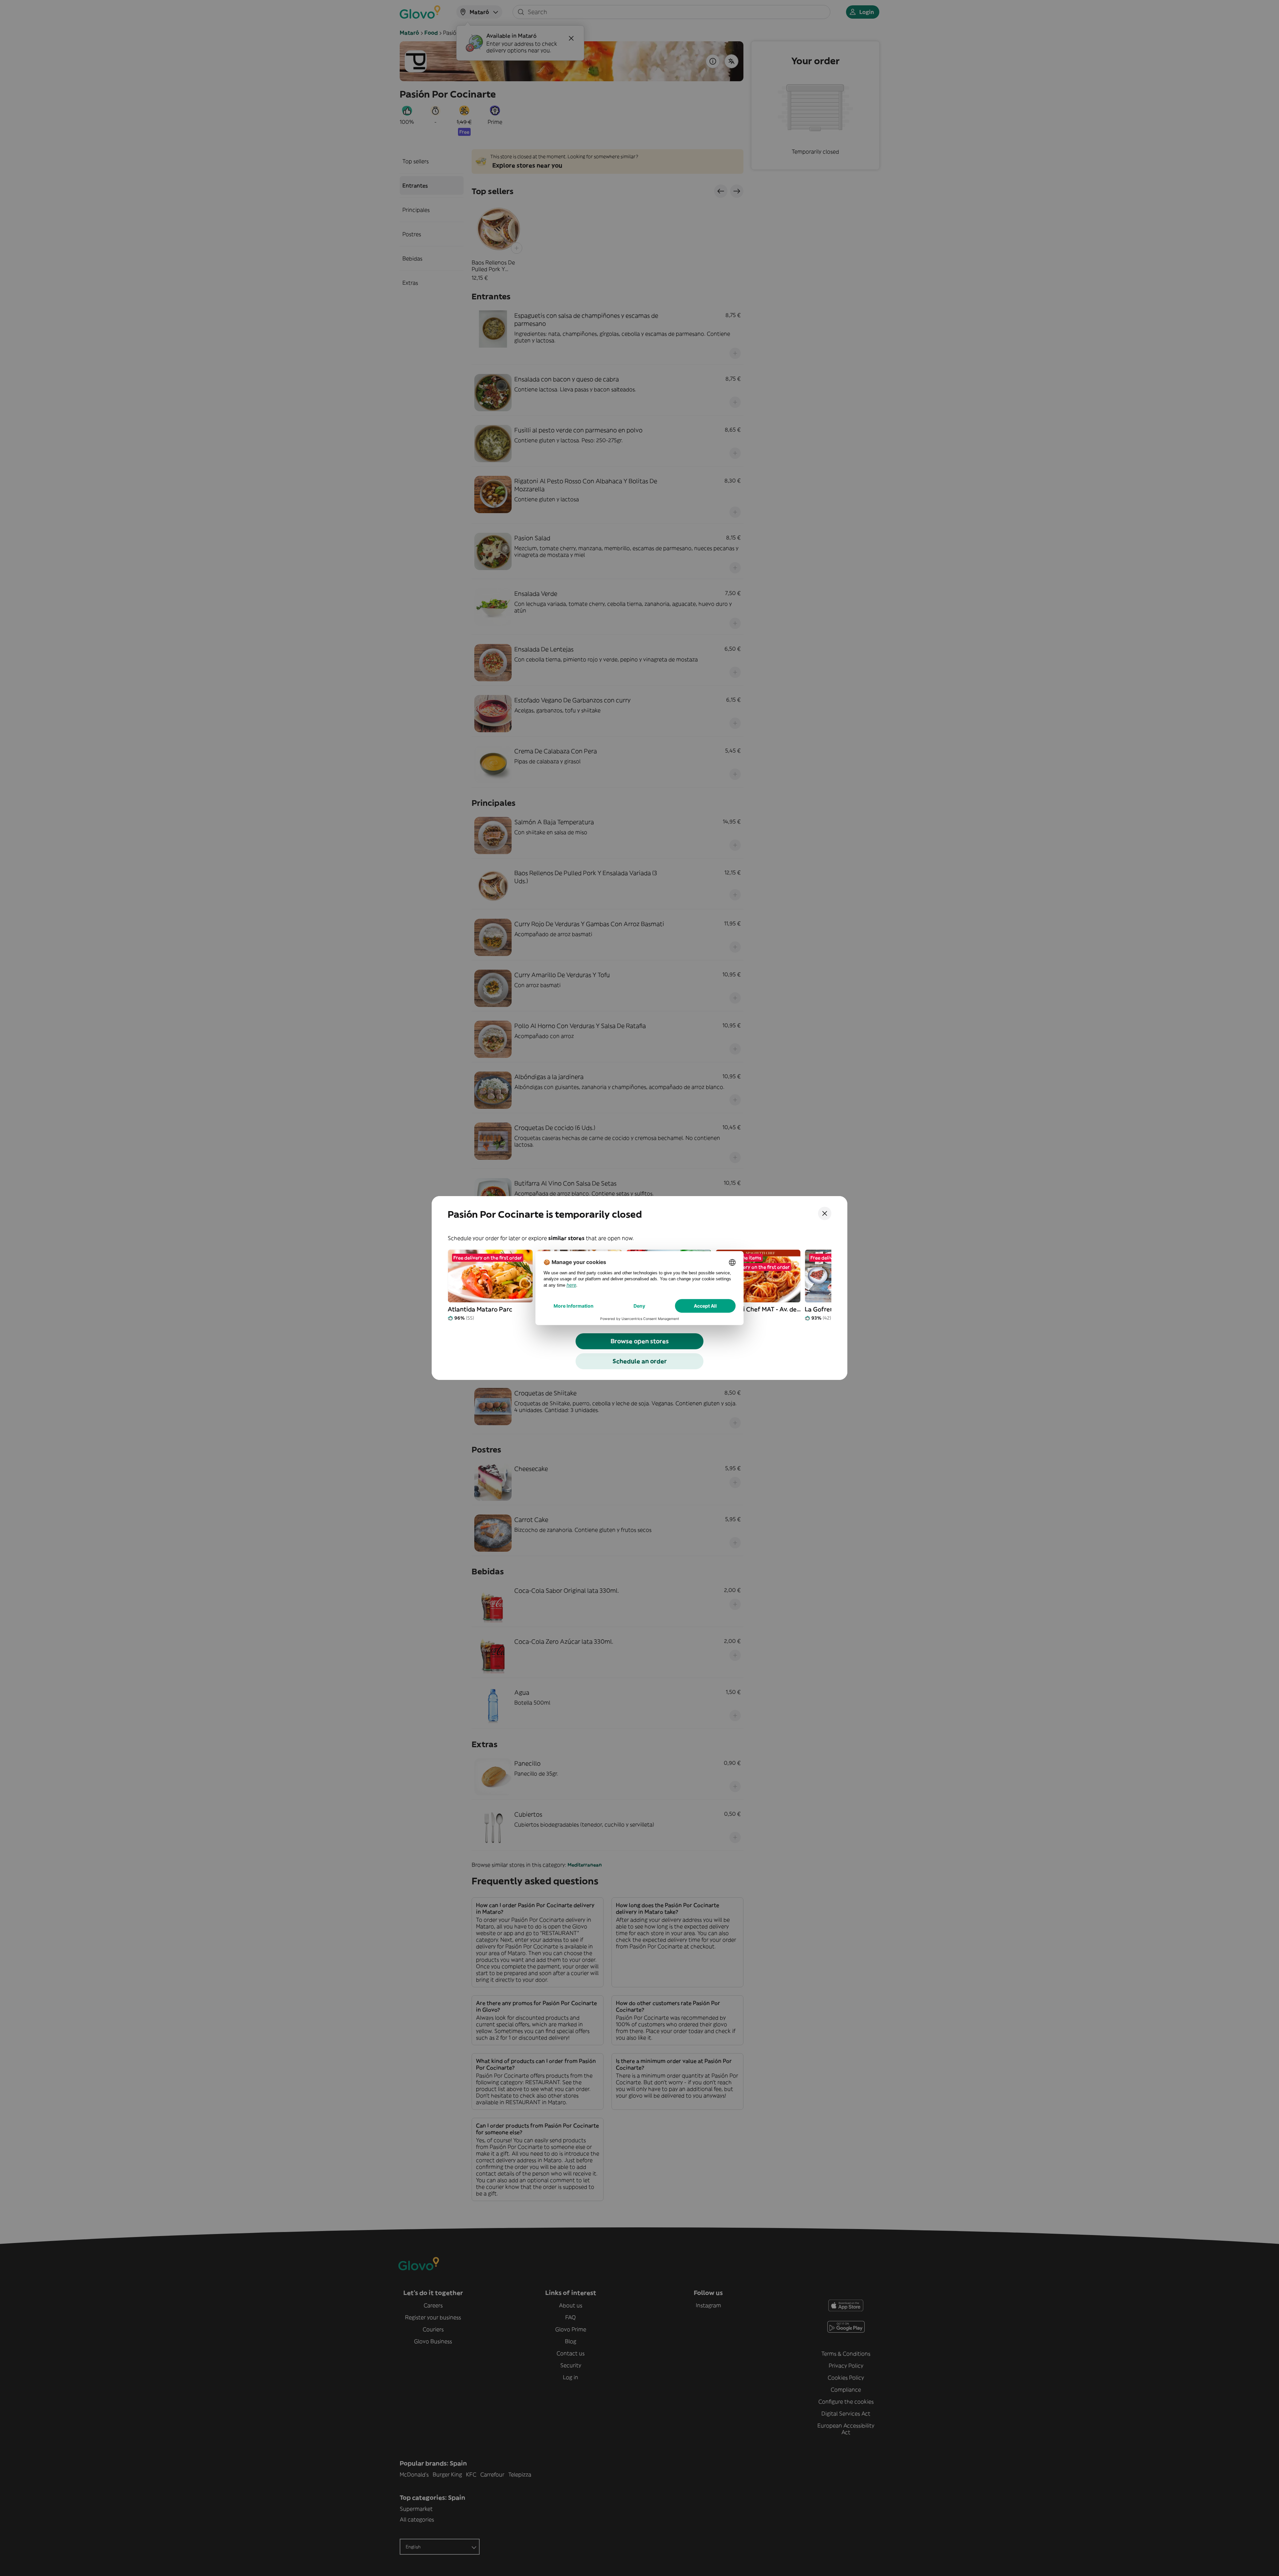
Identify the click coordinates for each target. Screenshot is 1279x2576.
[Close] (825, 1213)
